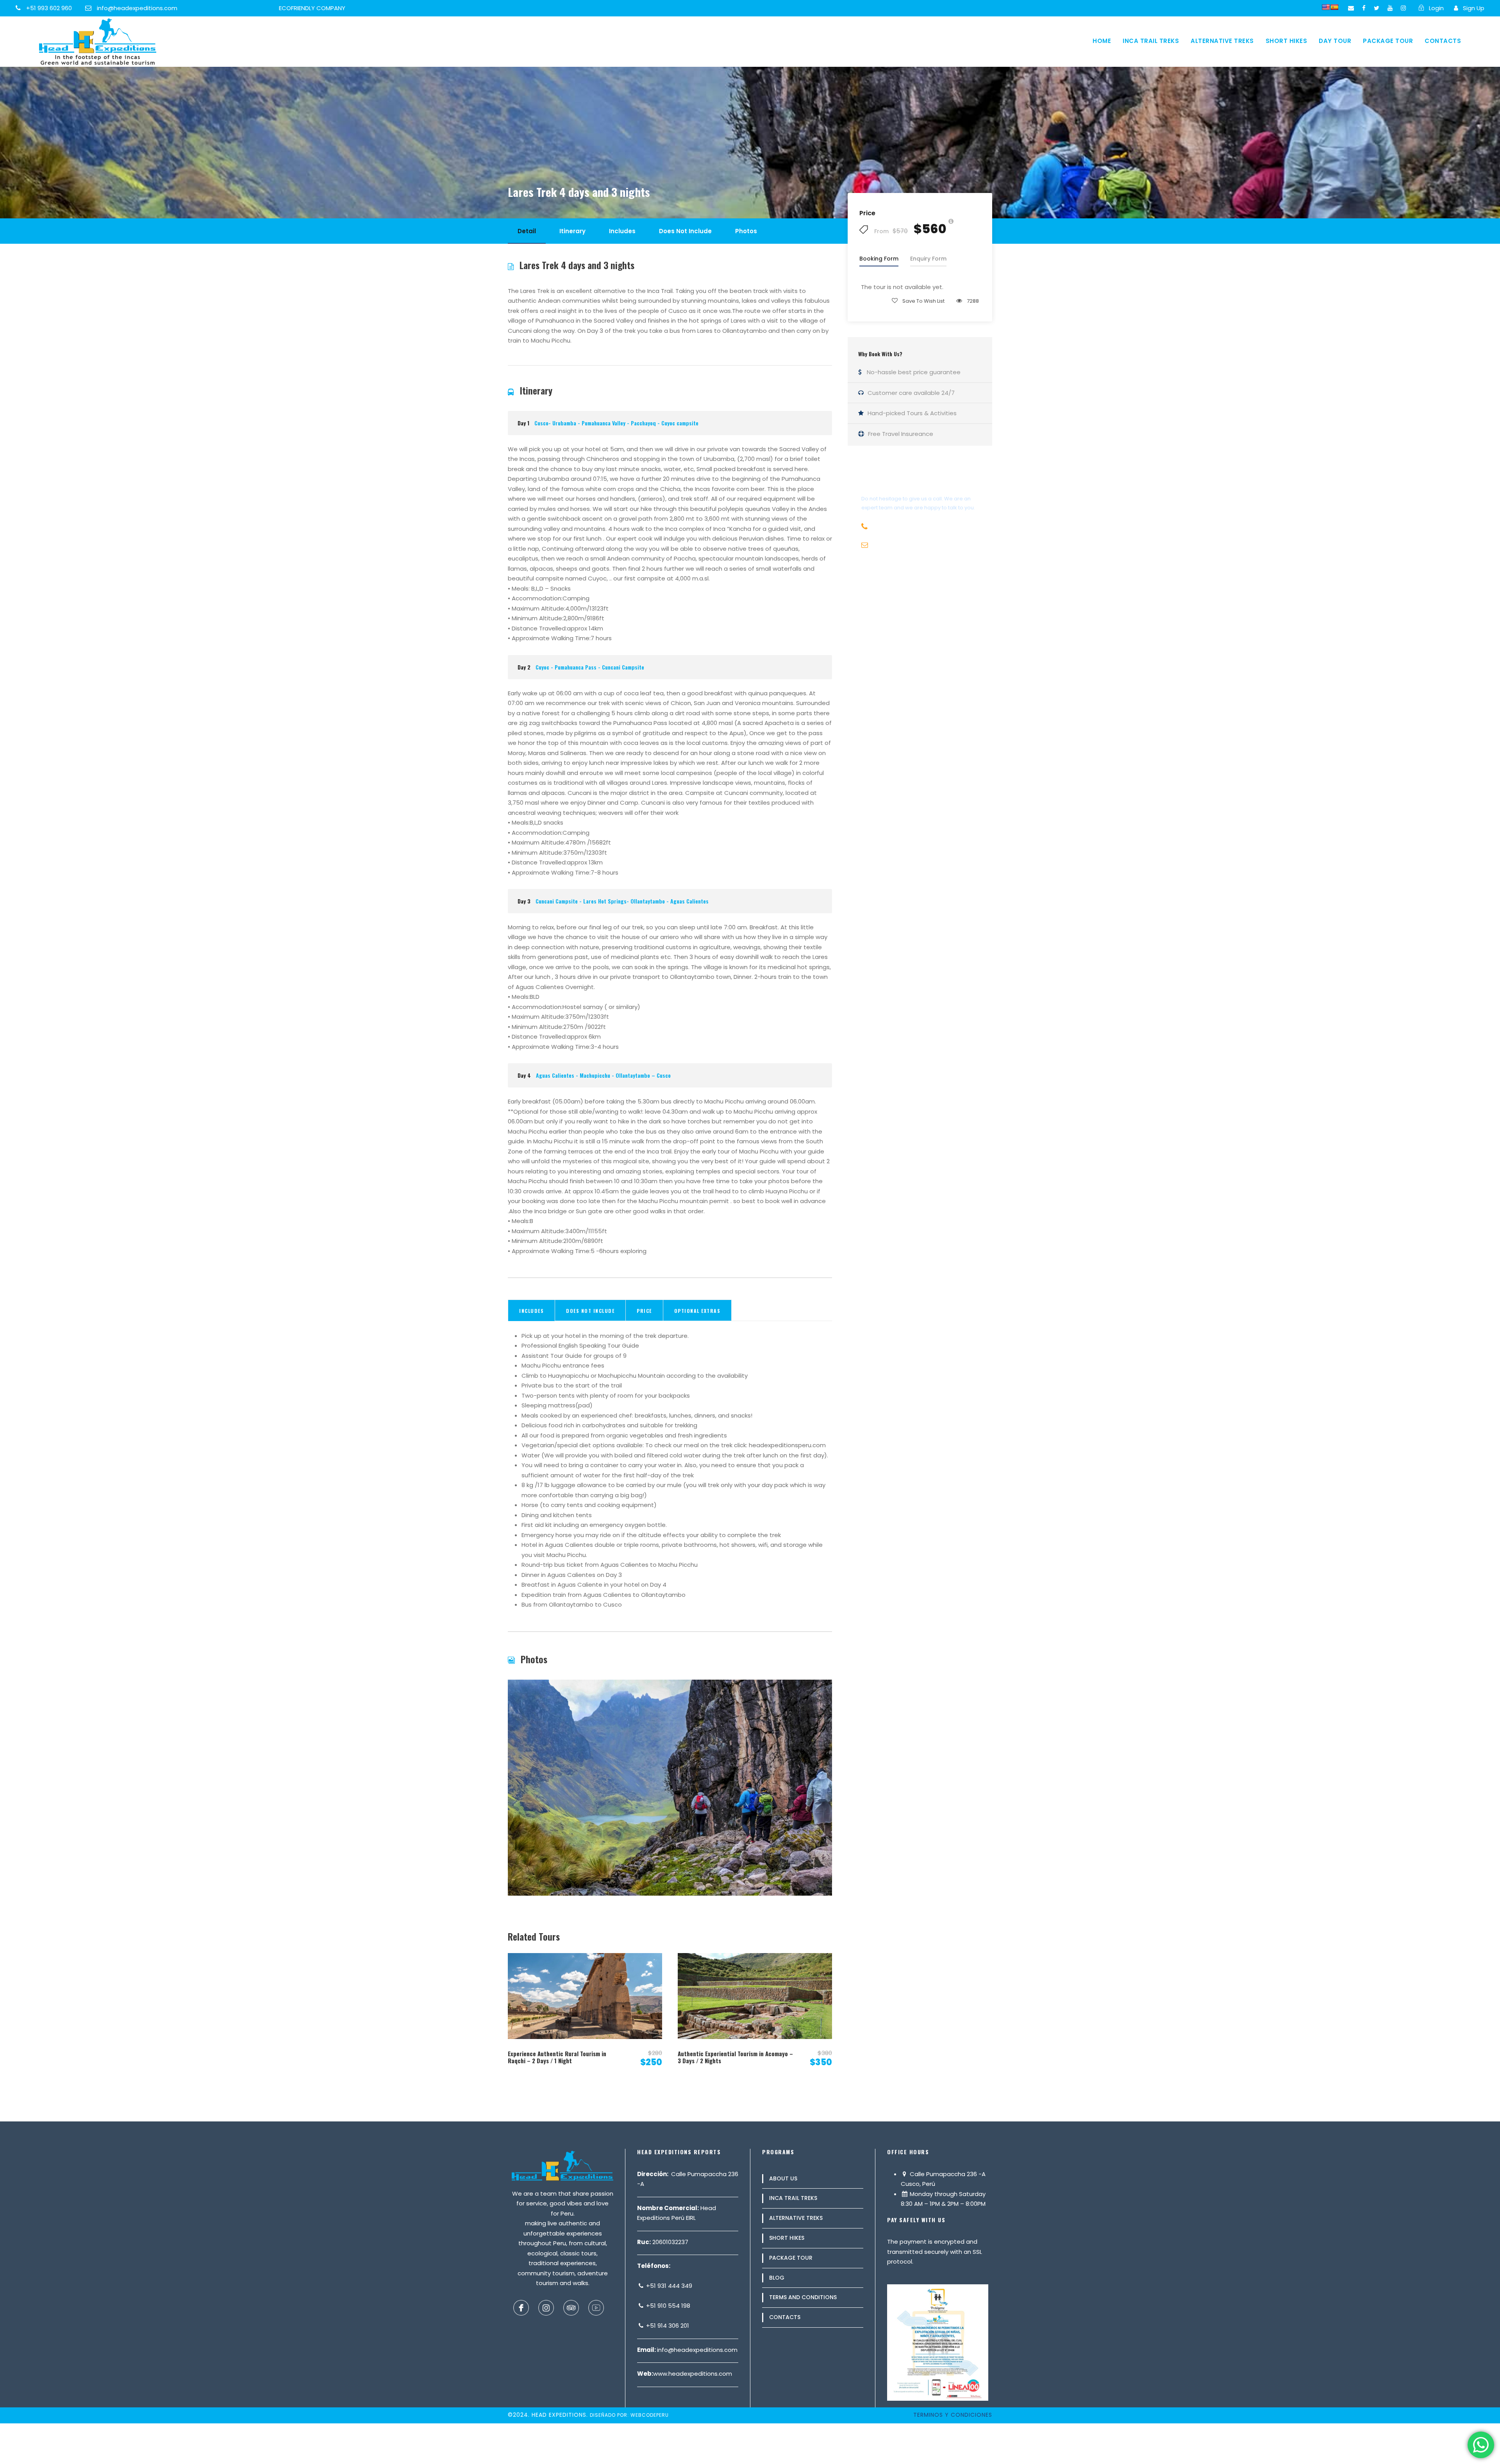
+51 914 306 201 (667, 2326)
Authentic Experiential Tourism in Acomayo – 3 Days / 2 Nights (735, 2057)
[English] (1326, 7)
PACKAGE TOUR (1388, 41)
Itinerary (572, 231)
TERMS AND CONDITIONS (803, 2297)
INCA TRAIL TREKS (1151, 41)
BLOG (777, 2278)
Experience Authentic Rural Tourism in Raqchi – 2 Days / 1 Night (557, 2057)
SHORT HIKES (1287, 41)
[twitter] (1377, 8)
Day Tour (1335, 41)
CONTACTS (1443, 41)
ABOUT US (783, 2178)
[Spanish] (1334, 7)
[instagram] (1403, 8)
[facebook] (1364, 8)
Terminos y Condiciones (953, 2415)
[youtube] (1390, 8)
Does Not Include (685, 231)
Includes (622, 231)
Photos (746, 231)
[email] (1351, 8)
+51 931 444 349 (668, 2286)
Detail (527, 231)
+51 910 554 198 (667, 2306)
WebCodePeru (650, 2415)
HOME (1102, 41)
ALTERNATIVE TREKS (1222, 41)
